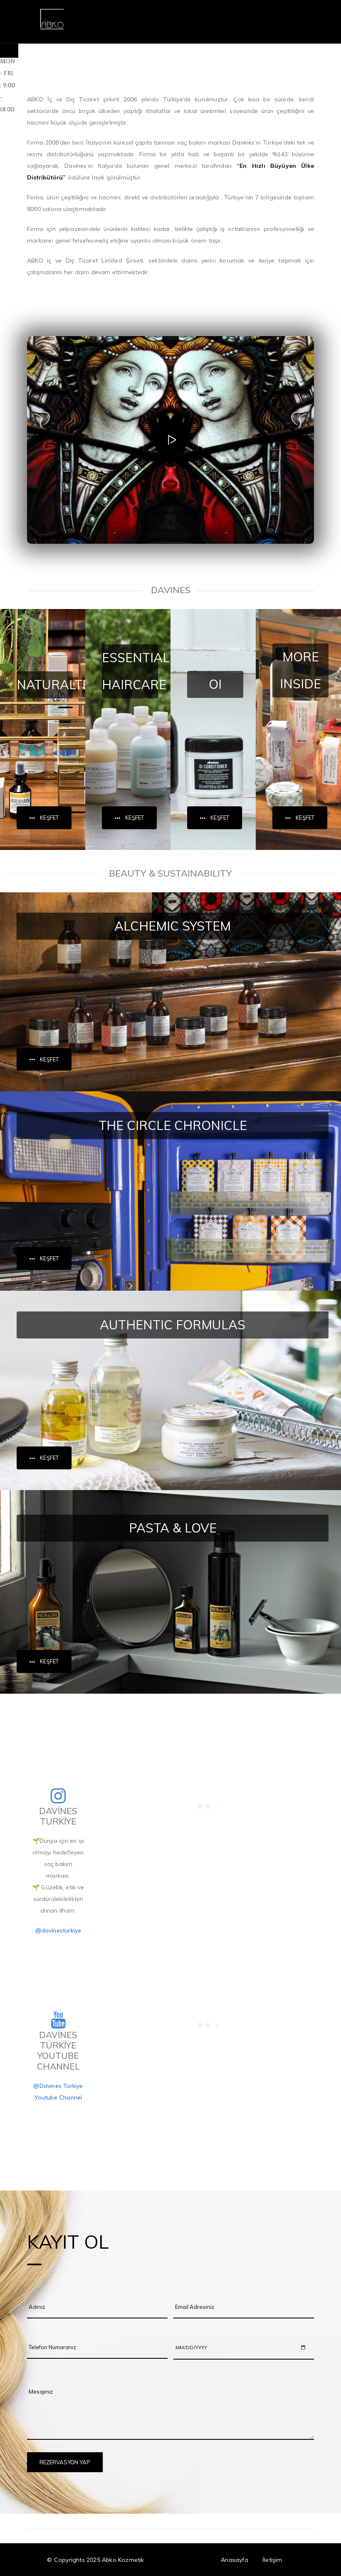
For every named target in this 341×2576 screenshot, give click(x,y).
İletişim (272, 2560)
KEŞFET (49, 818)
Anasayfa (235, 2560)
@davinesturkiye (58, 1930)
